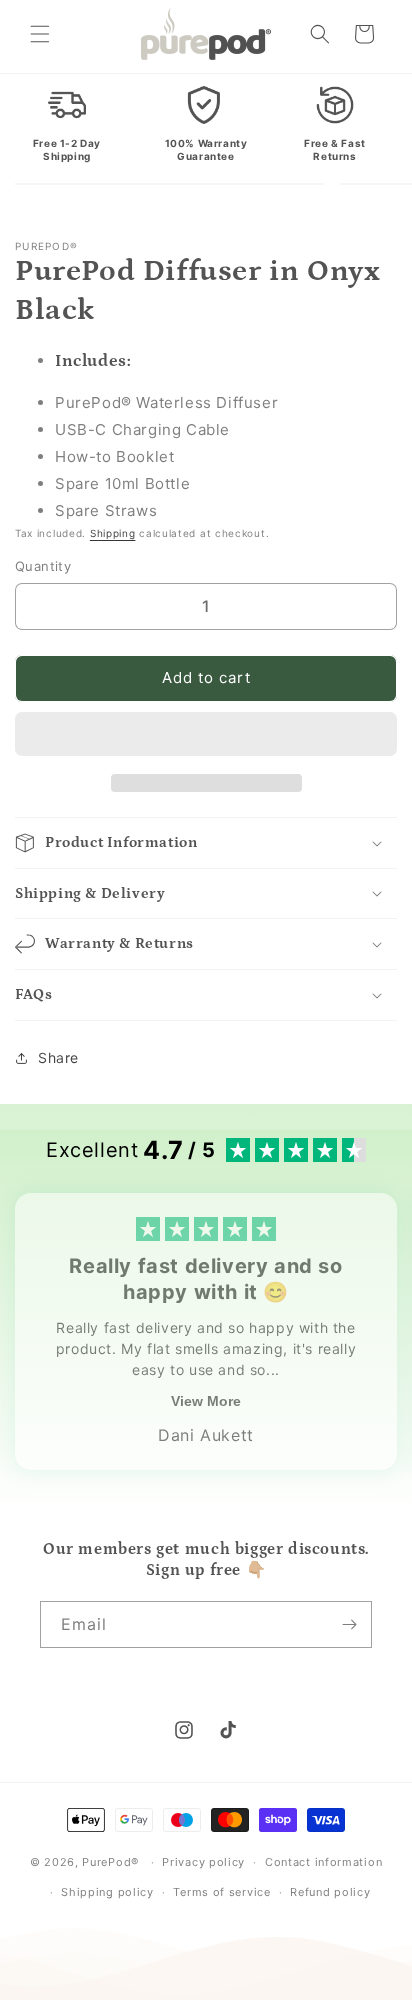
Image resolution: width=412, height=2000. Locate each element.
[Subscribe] (349, 1624)
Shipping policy (107, 1892)
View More (206, 1401)
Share (58, 1057)
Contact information (323, 1862)
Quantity (43, 566)
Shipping (113, 533)
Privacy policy (203, 1862)
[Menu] (40, 34)
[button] (206, 735)
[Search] (320, 34)
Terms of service (221, 1892)
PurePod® (110, 1862)
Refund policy (330, 1892)
